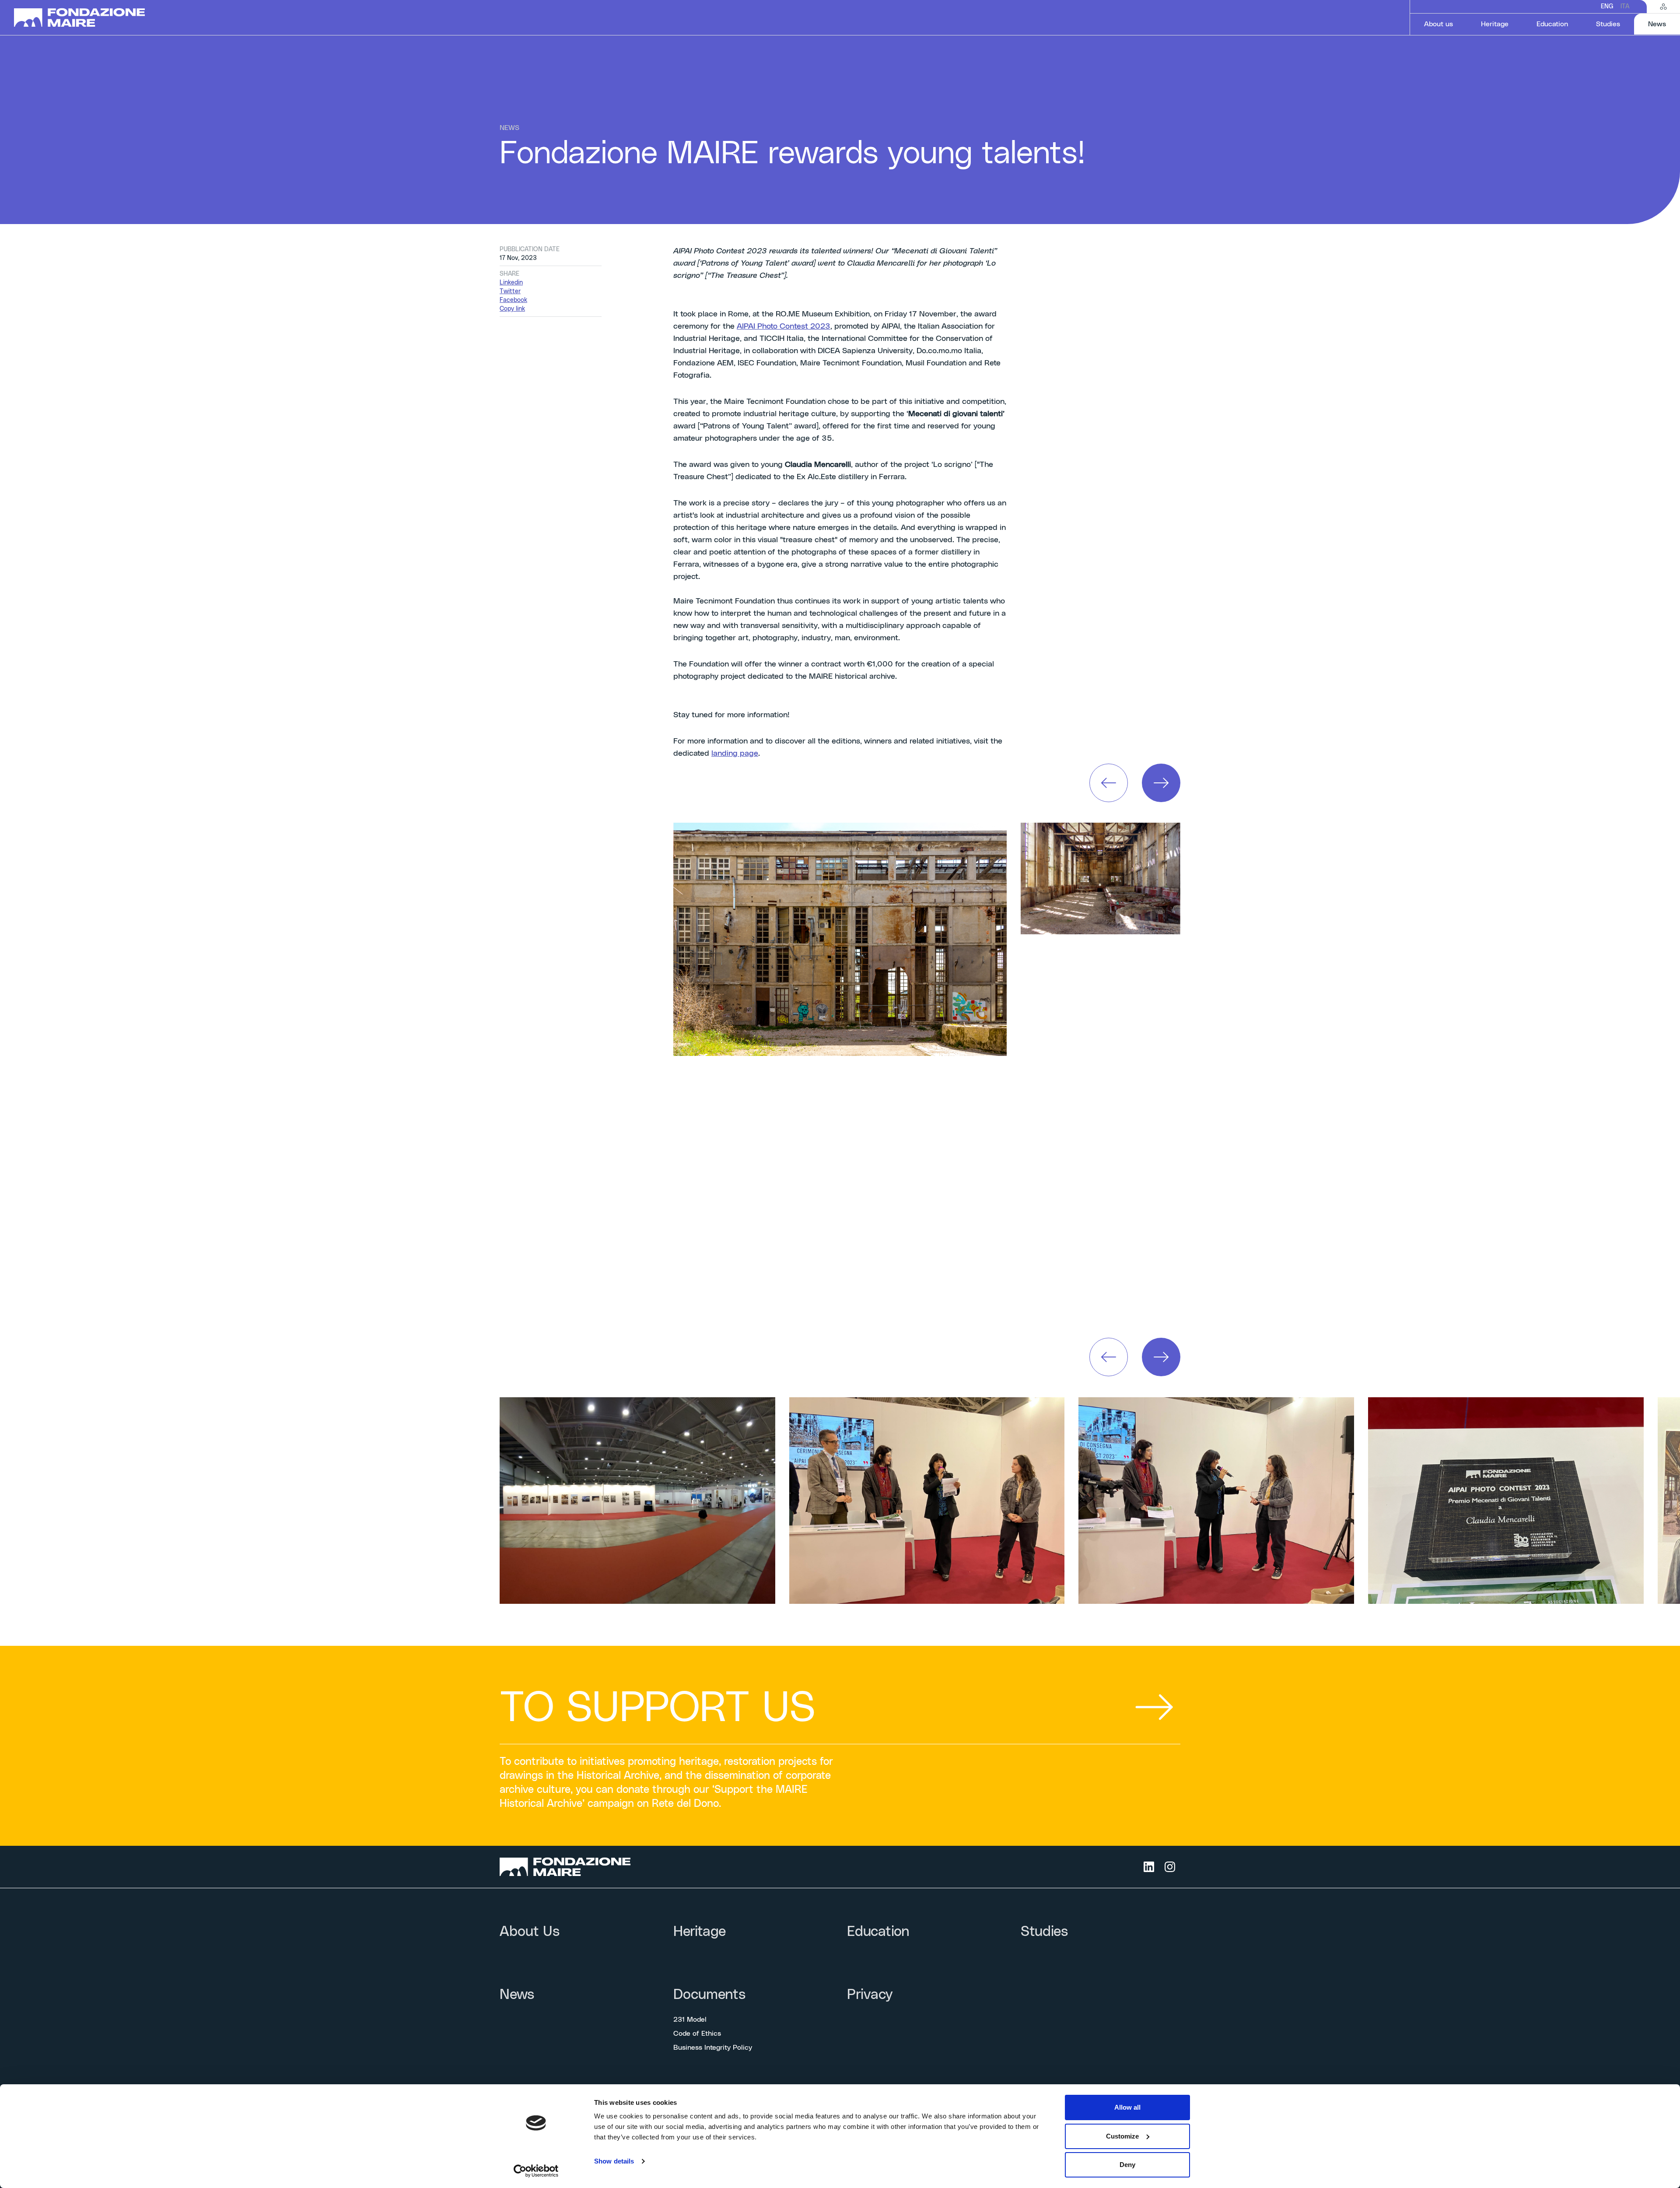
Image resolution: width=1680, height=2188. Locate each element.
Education (1552, 24)
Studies (1608, 24)
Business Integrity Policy (713, 2048)
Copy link (512, 309)
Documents (709, 1995)
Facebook (513, 300)
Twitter (510, 291)
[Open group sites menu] (1663, 7)
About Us (530, 1932)
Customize (1122, 2136)
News (1664, 24)
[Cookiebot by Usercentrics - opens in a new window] (536, 2171)
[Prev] (1109, 783)
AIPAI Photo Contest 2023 (784, 326)
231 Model (690, 2020)
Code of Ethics (697, 2034)
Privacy (870, 1995)
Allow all (1127, 2107)
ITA (1625, 7)
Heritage (1495, 24)
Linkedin (511, 283)
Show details (614, 2161)
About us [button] (1438, 24)
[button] (1109, 783)
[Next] (1161, 783)
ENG (1607, 7)
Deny (1127, 2165)
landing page (735, 754)
